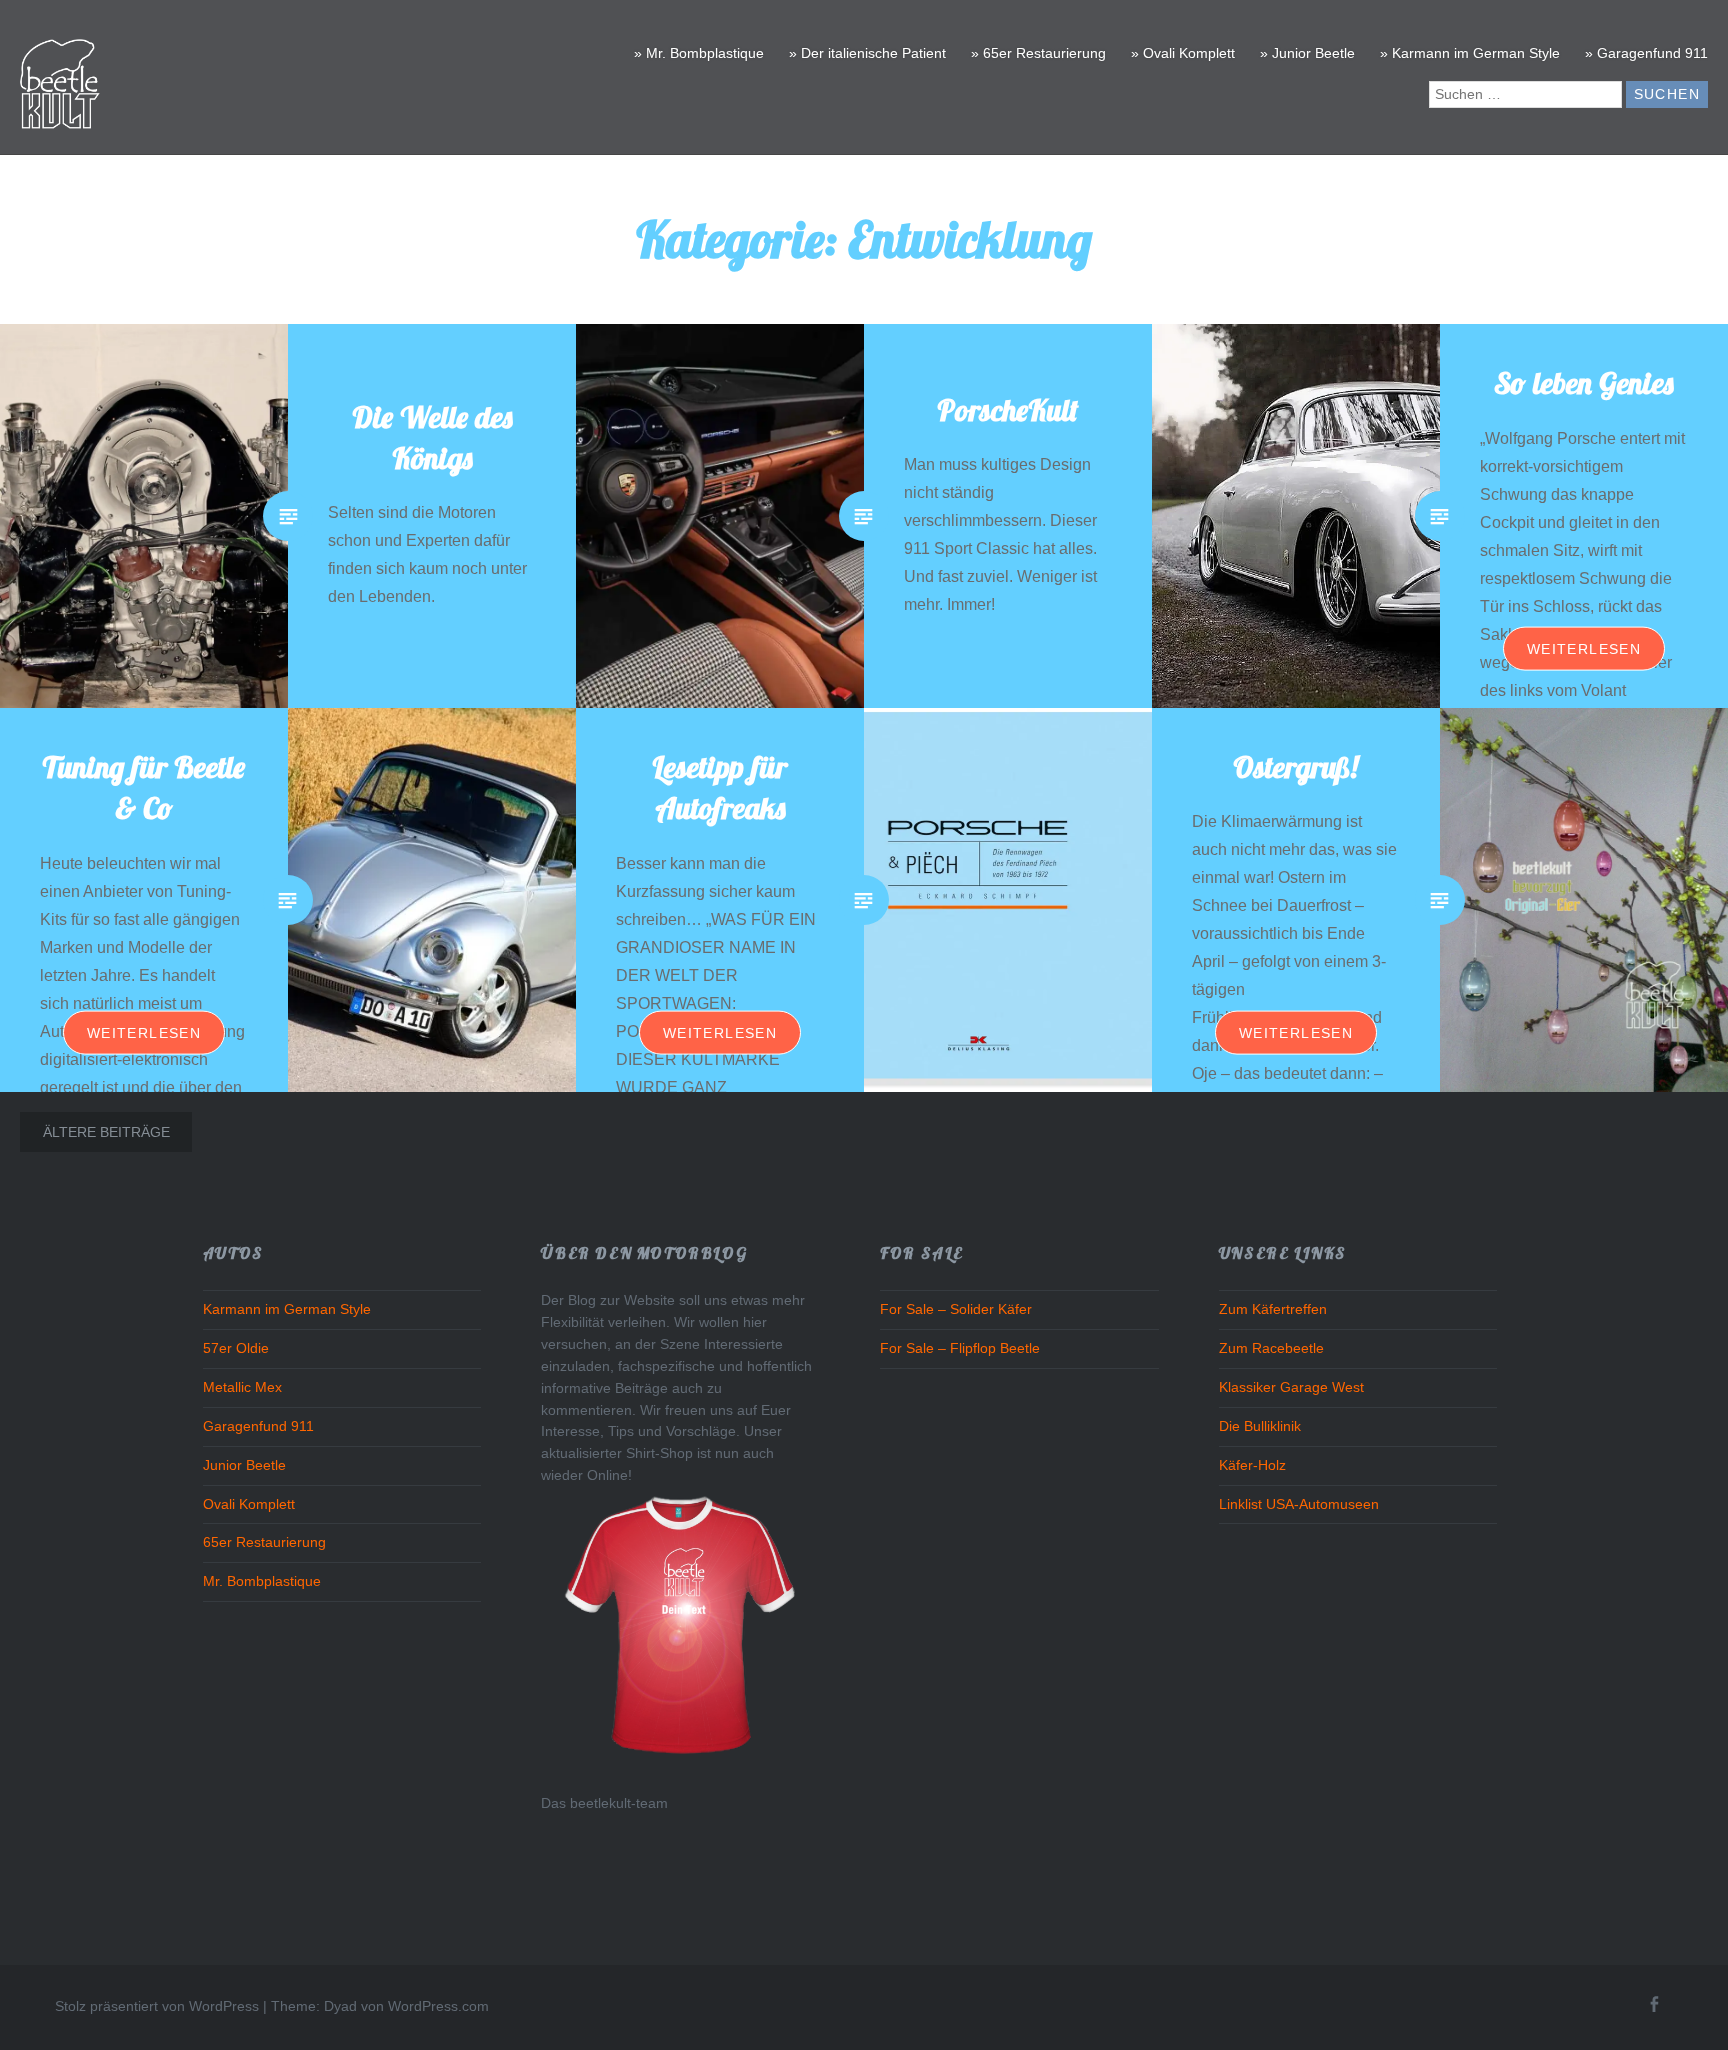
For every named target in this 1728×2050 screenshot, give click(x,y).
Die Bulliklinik (1260, 1426)
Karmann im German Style (287, 1309)
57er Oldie (236, 1348)
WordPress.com (438, 2006)
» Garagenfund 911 (1646, 53)
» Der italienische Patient (867, 53)
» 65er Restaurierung (1038, 53)
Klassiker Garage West (1291, 1387)
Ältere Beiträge (106, 1132)
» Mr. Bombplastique (699, 53)
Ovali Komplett (249, 1504)
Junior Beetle (244, 1465)
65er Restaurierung (264, 1542)
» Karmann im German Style (1470, 53)
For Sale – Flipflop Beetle (960, 1348)
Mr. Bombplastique (262, 1581)
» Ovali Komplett (1183, 53)
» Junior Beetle (1307, 53)
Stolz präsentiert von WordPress (157, 2006)
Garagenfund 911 (258, 1426)
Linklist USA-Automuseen (1299, 1504)
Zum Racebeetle (1271, 1348)
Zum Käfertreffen (1273, 1309)
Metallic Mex (242, 1387)
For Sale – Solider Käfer (956, 1309)
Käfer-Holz (1252, 1465)
